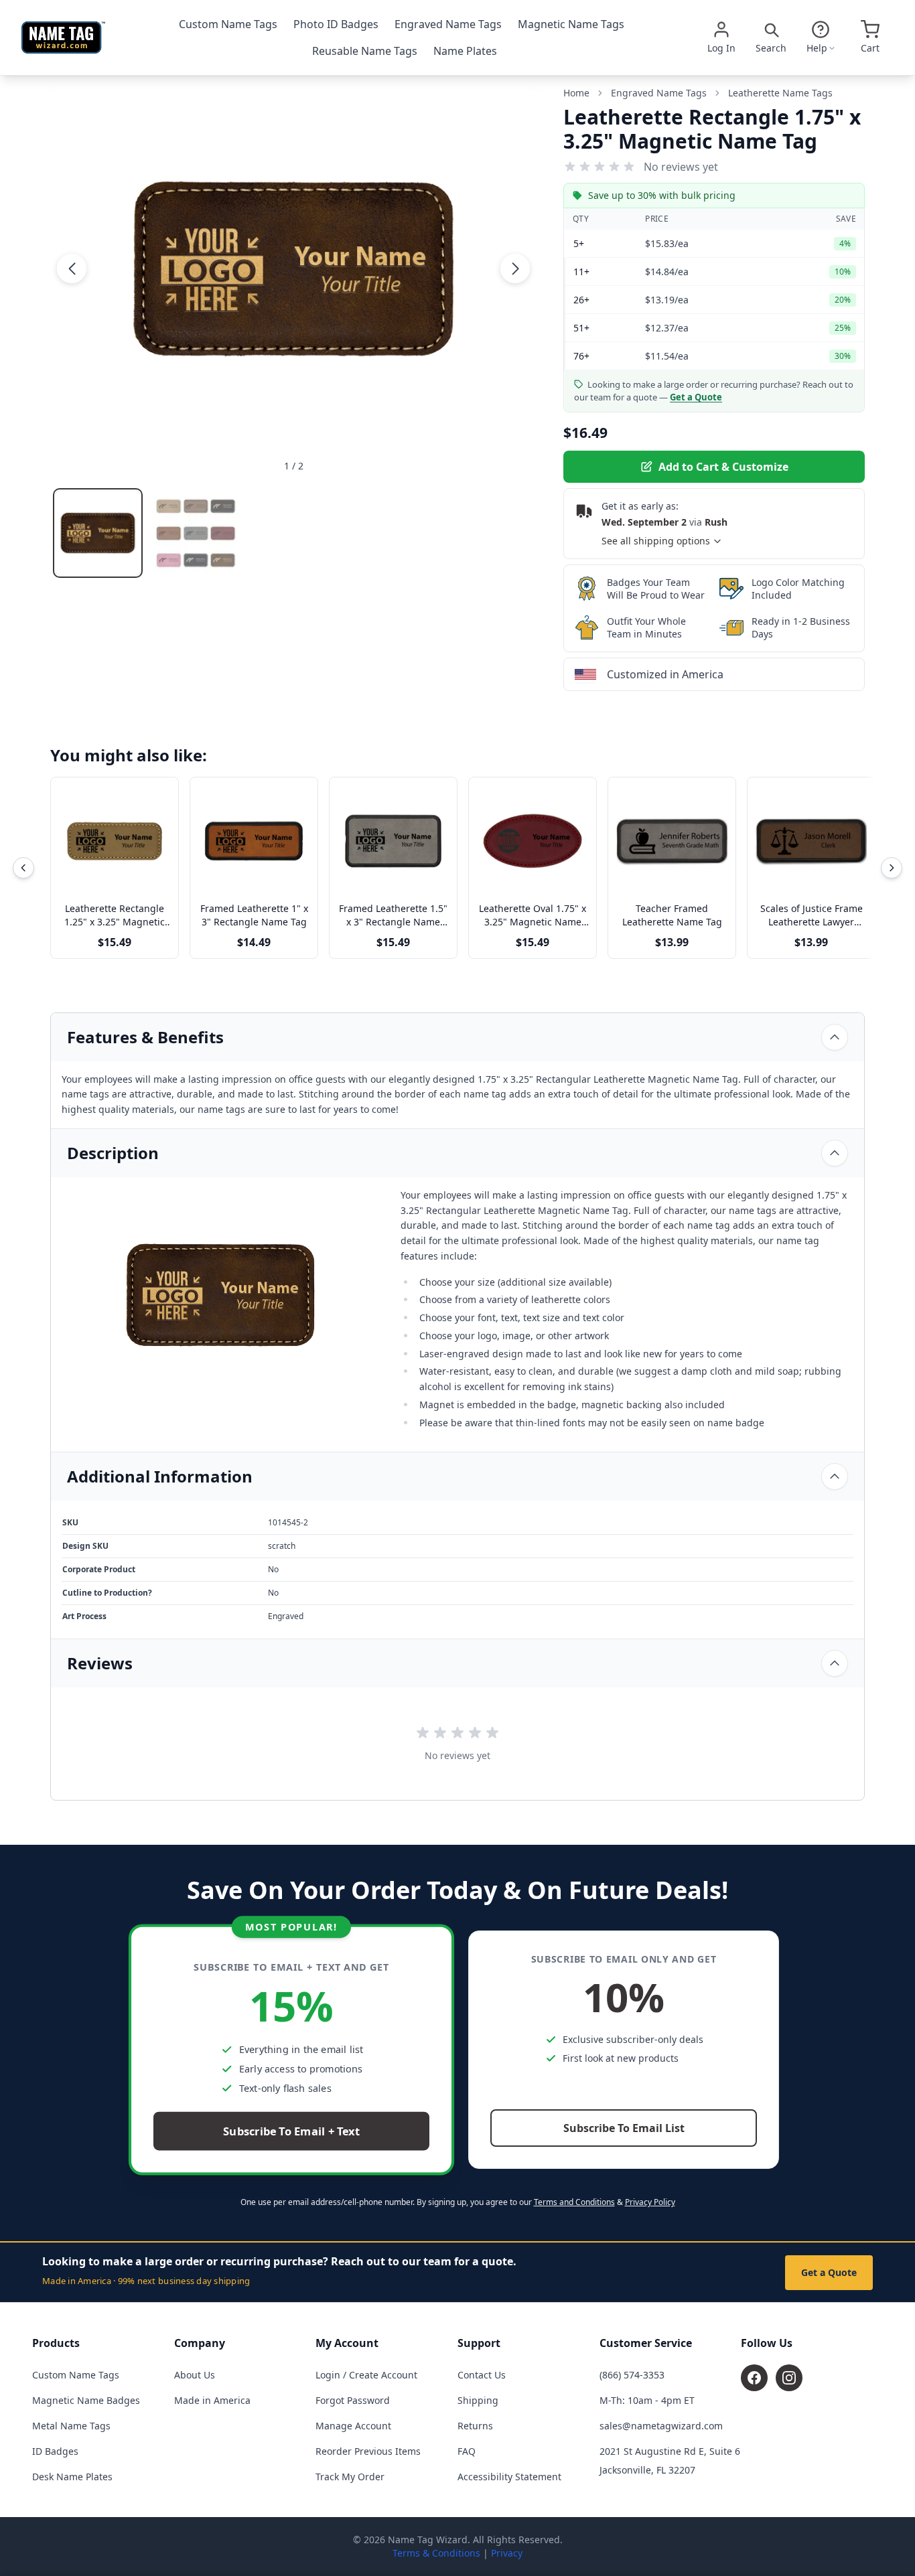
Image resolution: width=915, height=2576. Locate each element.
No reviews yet (681, 167)
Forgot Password (353, 2400)
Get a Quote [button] (696, 397)
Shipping (478, 2400)
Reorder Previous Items (368, 2451)
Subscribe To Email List (624, 2128)
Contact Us (482, 2375)
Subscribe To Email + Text (291, 2132)
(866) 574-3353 (632, 2375)
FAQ (467, 2451)
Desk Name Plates (72, 2477)
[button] (72, 269)
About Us (195, 2375)
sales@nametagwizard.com (661, 2426)
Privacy (507, 2553)
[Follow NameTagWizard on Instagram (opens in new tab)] (789, 2378)
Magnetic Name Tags (571, 24)
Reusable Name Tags (365, 51)
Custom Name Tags (228, 24)
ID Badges (55, 2451)
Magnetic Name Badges (86, 2400)
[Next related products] (892, 868)
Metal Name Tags (71, 2426)
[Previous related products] (23, 868)
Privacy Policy (650, 2202)
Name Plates (465, 51)
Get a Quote (829, 2272)
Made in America (212, 2400)
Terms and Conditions (574, 2202)
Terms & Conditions (436, 2553)
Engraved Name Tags (448, 24)
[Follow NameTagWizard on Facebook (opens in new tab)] (754, 2378)
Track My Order (350, 2477)
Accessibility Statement (509, 2477)
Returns (475, 2426)
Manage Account (353, 2426)
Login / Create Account (366, 2375)
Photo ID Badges (336, 24)
